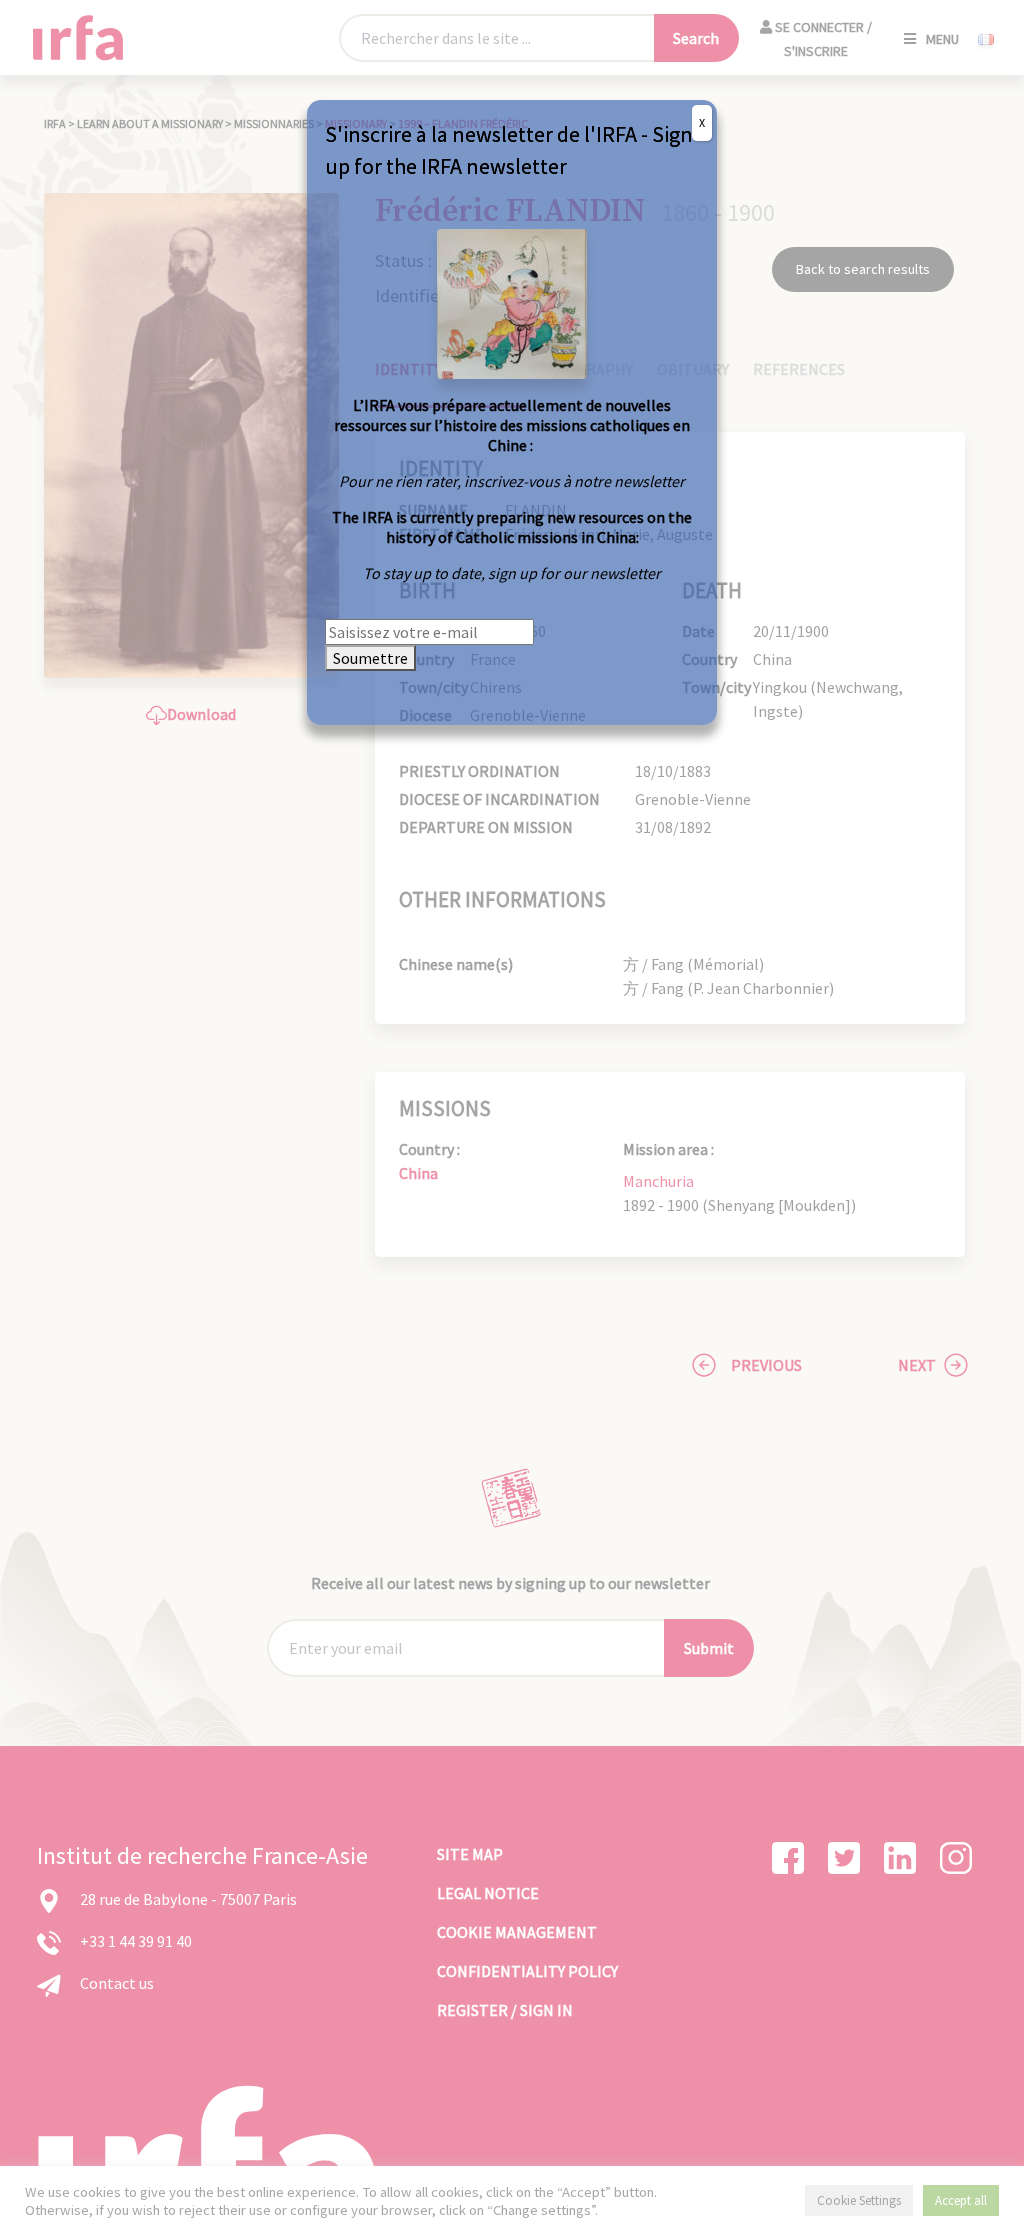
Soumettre (370, 658)
